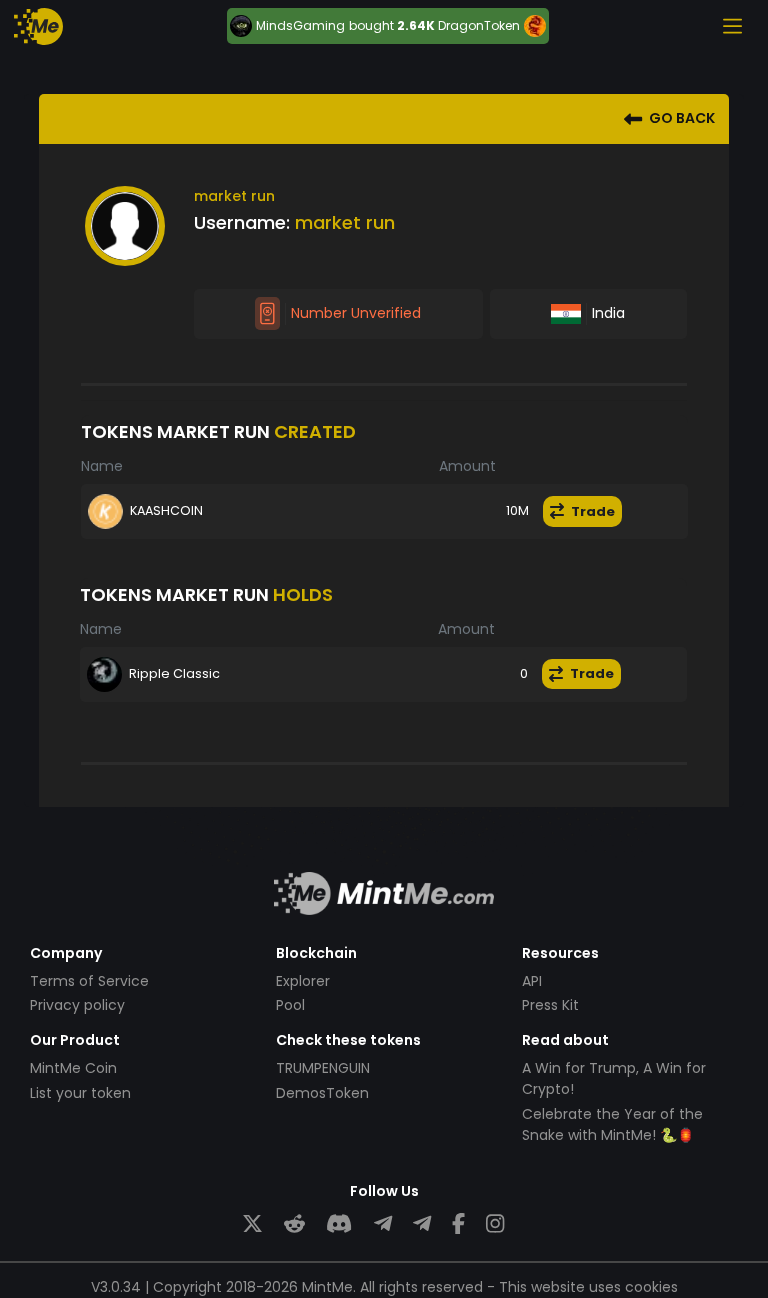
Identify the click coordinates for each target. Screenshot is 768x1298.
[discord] (339, 1224)
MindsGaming (300, 26)
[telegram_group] (383, 1224)
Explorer (303, 981)
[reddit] (294, 1224)
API (532, 981)
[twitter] (252, 1224)
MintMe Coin (73, 1068)
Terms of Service (89, 981)
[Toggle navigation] (732, 26)
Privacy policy (77, 1005)
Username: (242, 222)
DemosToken (322, 1093)
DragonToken (479, 25)
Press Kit (550, 1005)
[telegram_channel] (422, 1224)
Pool (290, 1005)
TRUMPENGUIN (323, 1068)
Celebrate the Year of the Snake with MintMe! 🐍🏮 (612, 1124)
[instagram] (495, 1224)
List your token (80, 1093)
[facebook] (458, 1224)
